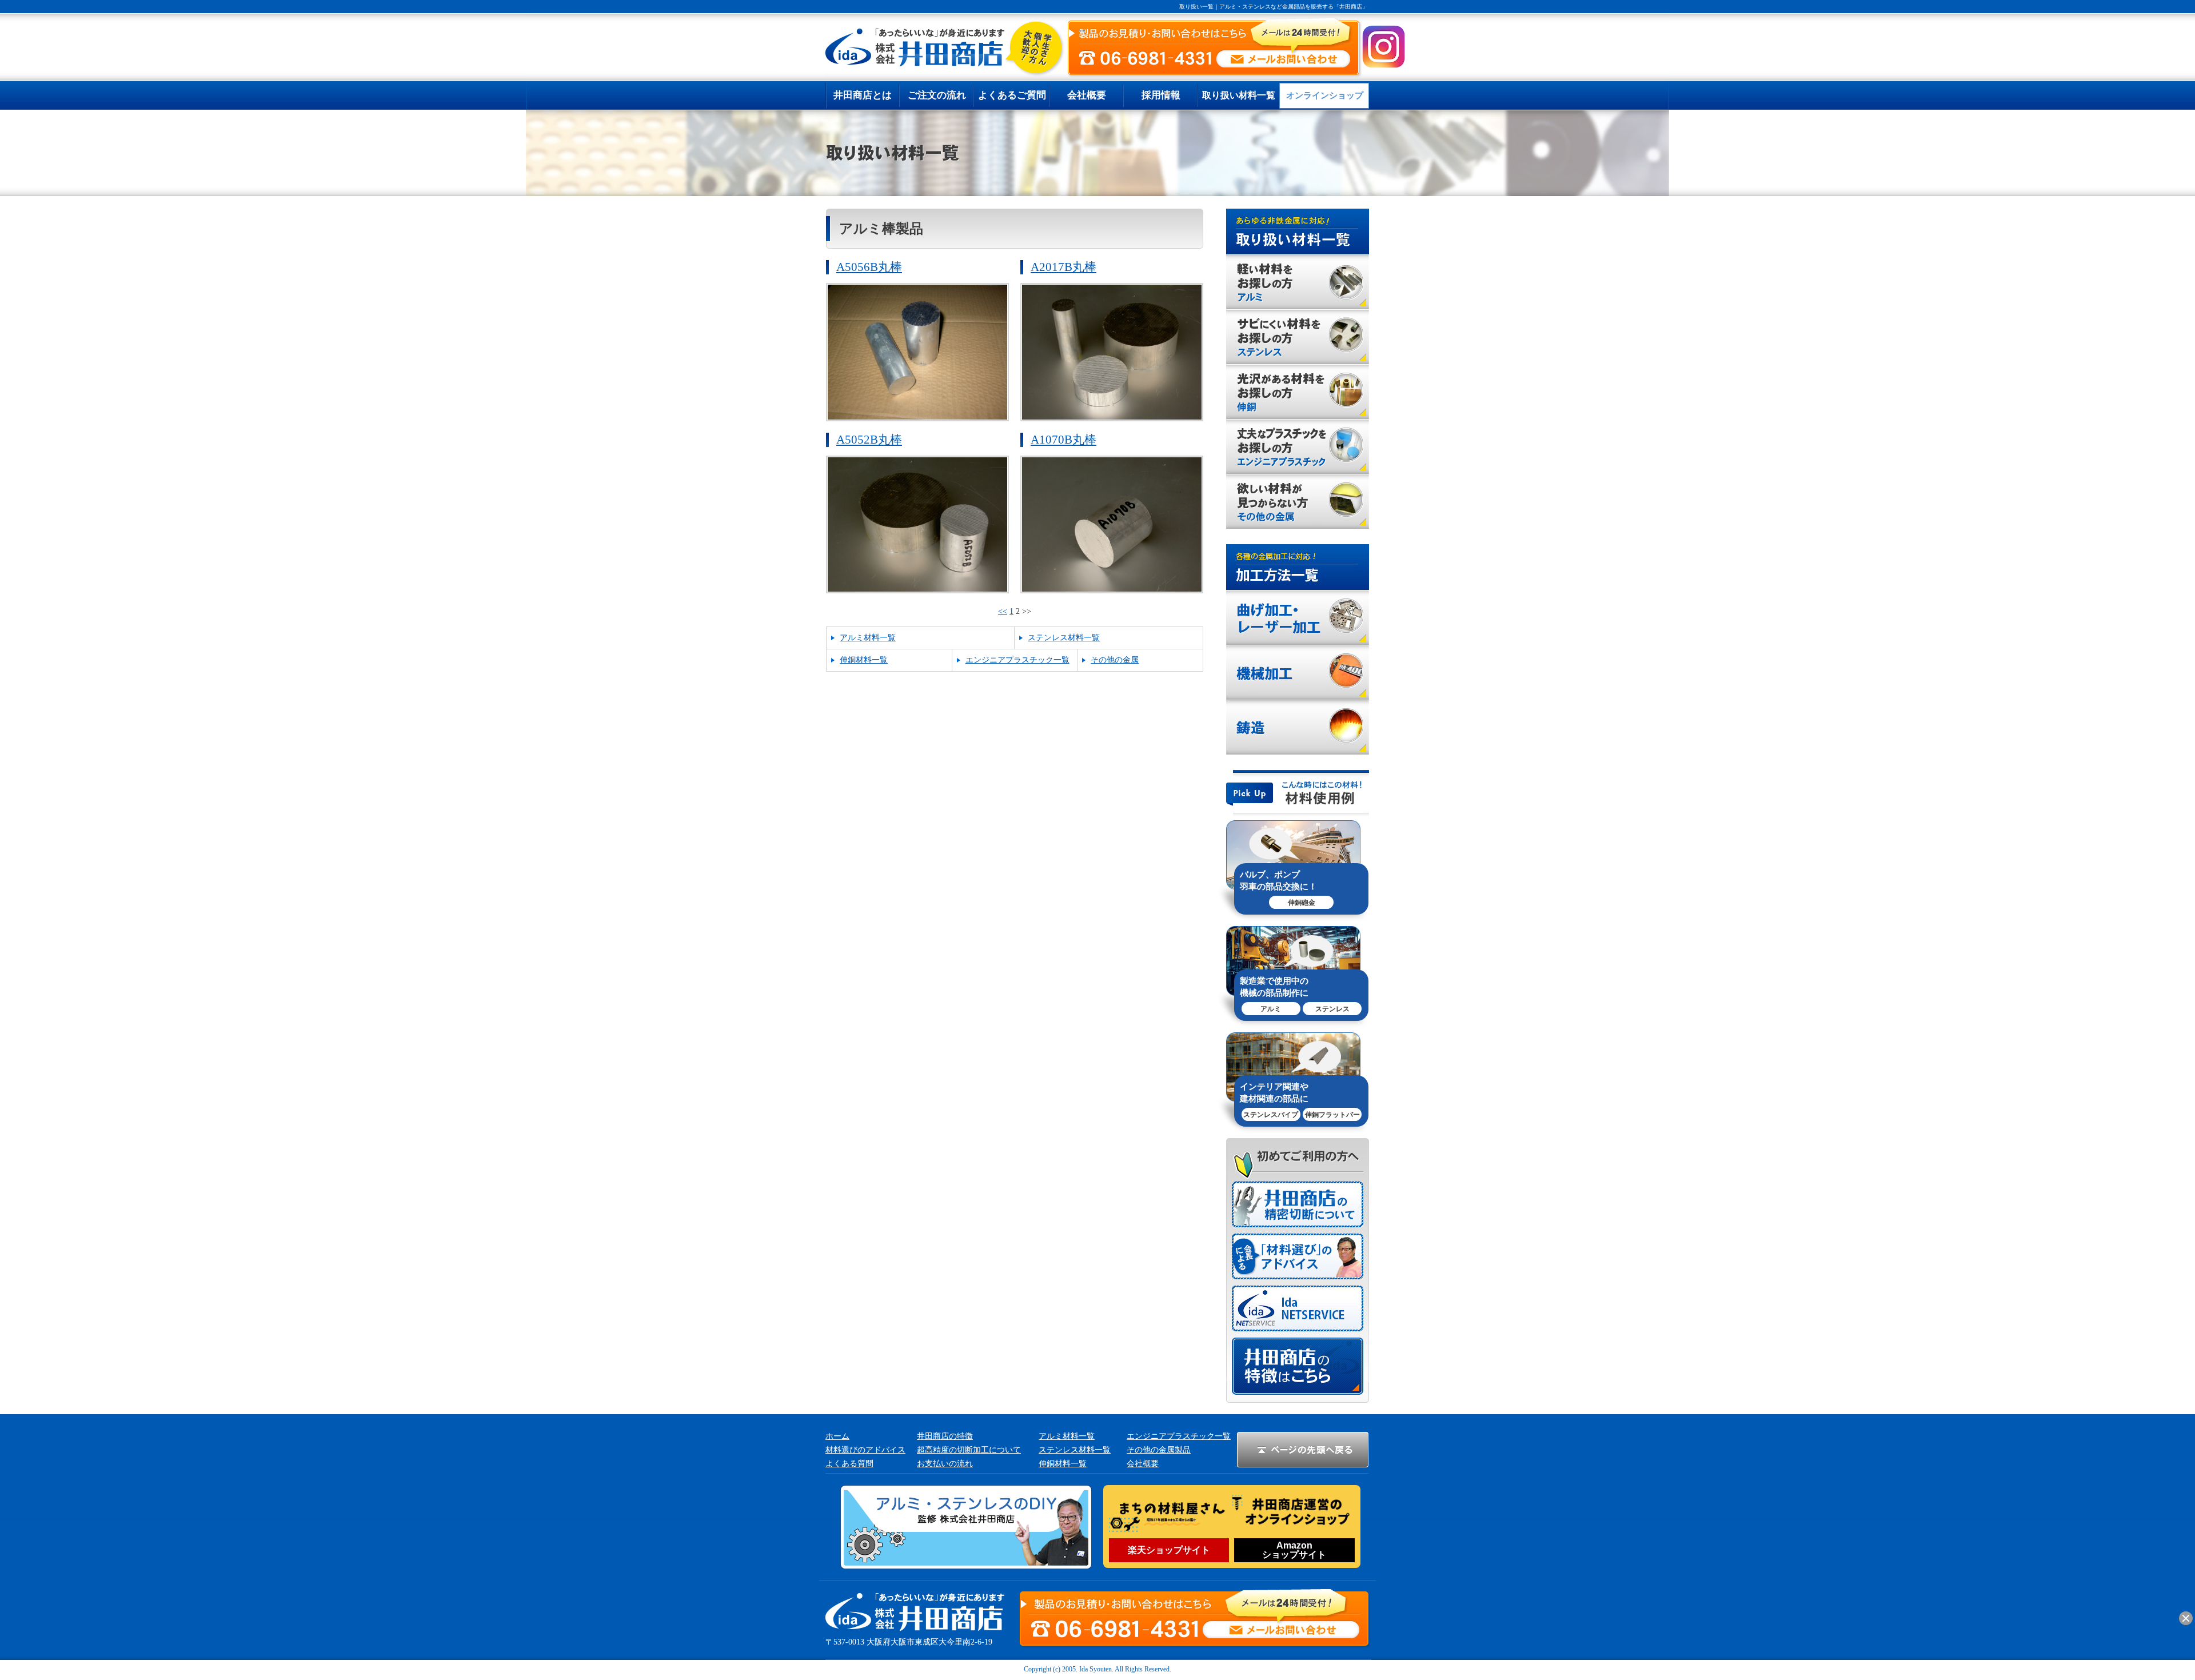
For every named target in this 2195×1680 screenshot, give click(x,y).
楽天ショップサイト (1169, 1550)
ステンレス (1332, 1009)
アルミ (1271, 1009)
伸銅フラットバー (1332, 1115)
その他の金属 (1115, 660)
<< (1003, 611)
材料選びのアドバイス (865, 1450)
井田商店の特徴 (945, 1436)
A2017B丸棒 (1063, 267)
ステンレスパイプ (1271, 1115)
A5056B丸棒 (869, 267)
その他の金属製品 (1159, 1450)
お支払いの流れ (945, 1464)
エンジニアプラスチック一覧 (1017, 660)
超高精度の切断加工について (969, 1450)
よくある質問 (849, 1464)
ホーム (837, 1436)
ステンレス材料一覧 (1064, 638)
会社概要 (1143, 1464)
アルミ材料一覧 (868, 638)
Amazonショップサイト (1294, 1550)
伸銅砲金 (1302, 903)
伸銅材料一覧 (864, 660)
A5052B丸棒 (869, 440)
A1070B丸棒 (1063, 440)
